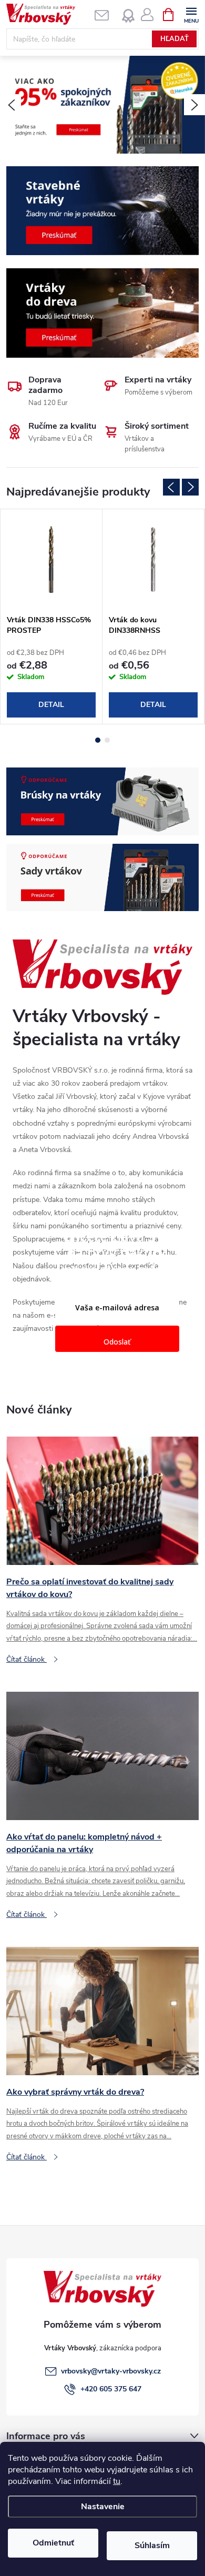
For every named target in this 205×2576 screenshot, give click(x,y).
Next (190, 487)
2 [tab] (107, 740)
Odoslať (117, 1342)
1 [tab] (98, 740)
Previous (171, 487)
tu (117, 2481)
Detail (51, 705)
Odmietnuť (53, 2543)
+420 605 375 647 (111, 2389)
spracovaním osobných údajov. (117, 1372)
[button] (11, 105)
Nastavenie (103, 2507)
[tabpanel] (52, 617)
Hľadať (175, 39)
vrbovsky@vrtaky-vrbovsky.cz (111, 2371)
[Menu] (191, 14)
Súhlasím (152, 2545)
